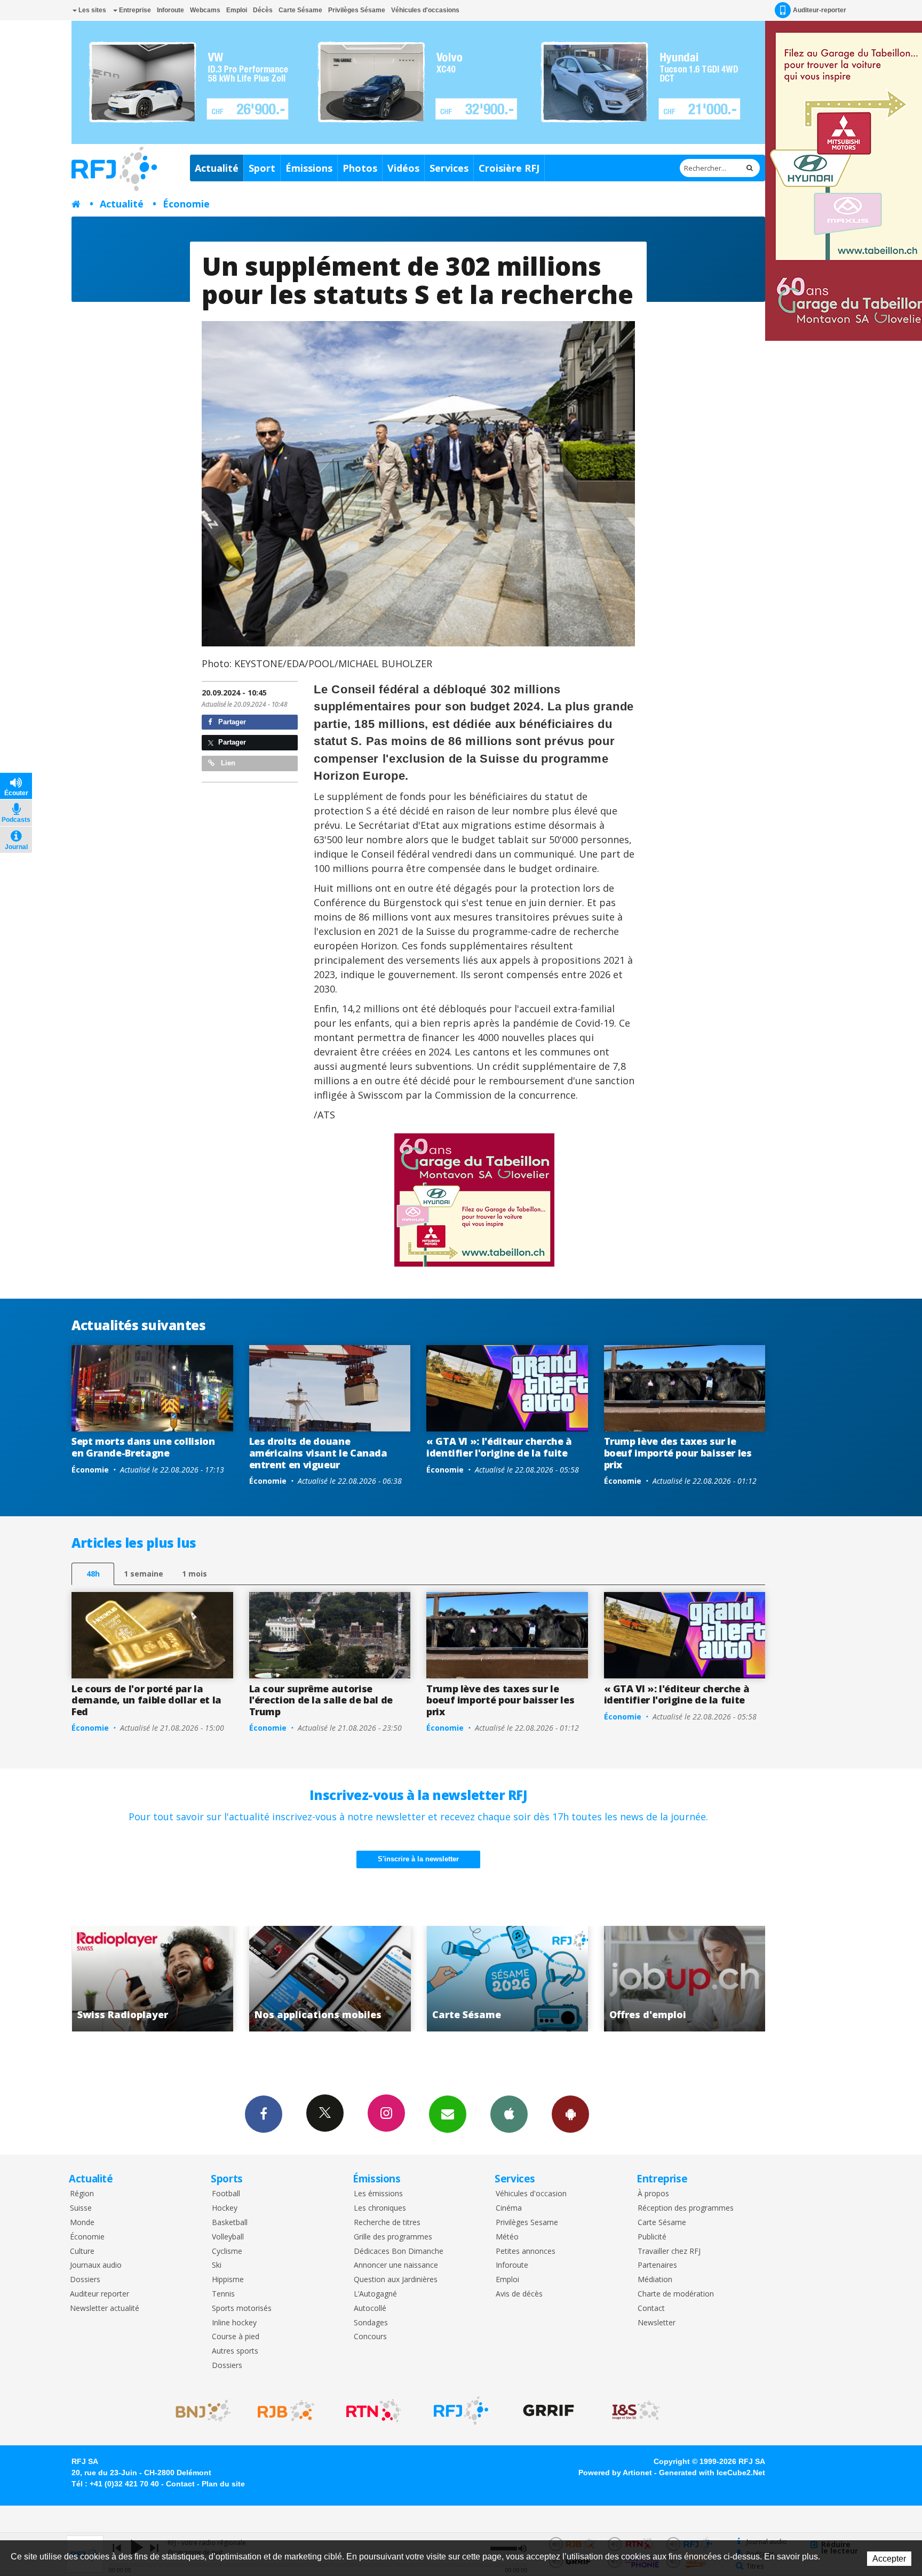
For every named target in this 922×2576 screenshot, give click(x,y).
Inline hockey (234, 2323)
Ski (217, 2265)
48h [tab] (93, 1574)
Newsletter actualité (105, 2309)
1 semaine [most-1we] (144, 1574)
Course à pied (236, 2337)
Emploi (237, 10)
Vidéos (403, 168)
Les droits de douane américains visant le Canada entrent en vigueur (318, 1453)
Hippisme (228, 2280)
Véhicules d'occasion (531, 2194)
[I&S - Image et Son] (636, 2411)
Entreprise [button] (134, 10)
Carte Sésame (300, 10)
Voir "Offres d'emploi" (507, 1979)
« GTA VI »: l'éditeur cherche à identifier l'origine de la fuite (499, 1447)
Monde (82, 2223)
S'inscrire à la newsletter (418, 1859)
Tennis (223, 2294)
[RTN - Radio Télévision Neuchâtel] (373, 2411)
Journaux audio (96, 2265)
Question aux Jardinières (396, 2280)
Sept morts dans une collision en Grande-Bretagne (143, 1447)
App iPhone (509, 2114)
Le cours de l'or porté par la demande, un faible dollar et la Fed (146, 1700)
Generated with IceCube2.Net (712, 2473)
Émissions (309, 168)
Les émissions (378, 2194)
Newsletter (657, 2323)
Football (226, 2194)
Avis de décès (519, 2294)
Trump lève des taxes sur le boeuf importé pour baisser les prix (678, 1453)
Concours (370, 2337)
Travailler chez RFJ (669, 2251)
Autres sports (235, 2351)
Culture (82, 2251)
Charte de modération (676, 2294)
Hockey (225, 2208)
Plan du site (223, 2484)
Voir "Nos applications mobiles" (152, 1979)
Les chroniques (380, 2208)
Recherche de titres (387, 2223)
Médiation (655, 2280)
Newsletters (448, 2114)
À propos (653, 2194)
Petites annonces (526, 2251)
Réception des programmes (686, 2208)
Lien (227, 763)
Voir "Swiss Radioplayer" (685, 1979)
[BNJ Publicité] (198, 2411)
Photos (360, 168)
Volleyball (228, 2237)
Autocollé (370, 2309)
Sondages (371, 2323)
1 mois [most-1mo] (194, 1574)
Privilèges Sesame (527, 2223)
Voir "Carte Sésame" (330, 1979)
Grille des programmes (393, 2237)
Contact (651, 2309)
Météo (507, 2237)
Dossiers (85, 2280)
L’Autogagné (375, 2294)
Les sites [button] (92, 10)
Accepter (889, 2559)
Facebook (264, 2114)
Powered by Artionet (615, 2473)
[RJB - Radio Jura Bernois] (286, 2411)
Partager (231, 722)
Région (82, 2194)
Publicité (652, 2237)
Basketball (230, 2223)
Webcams (205, 10)
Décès (263, 10)
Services (449, 168)
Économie (186, 204)
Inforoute (170, 10)
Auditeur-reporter (820, 10)
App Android (570, 2114)
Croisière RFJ (509, 168)
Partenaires (657, 2265)
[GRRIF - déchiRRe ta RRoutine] (549, 2411)
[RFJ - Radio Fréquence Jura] (461, 2411)
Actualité (217, 168)
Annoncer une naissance (396, 2265)
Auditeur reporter (100, 2294)
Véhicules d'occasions (425, 10)
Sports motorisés (242, 2309)
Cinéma (509, 2208)
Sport (262, 168)
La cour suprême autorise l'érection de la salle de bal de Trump (321, 1700)
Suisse (81, 2208)
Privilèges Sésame (357, 10)
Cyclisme (227, 2251)
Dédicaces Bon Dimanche (399, 2251)
